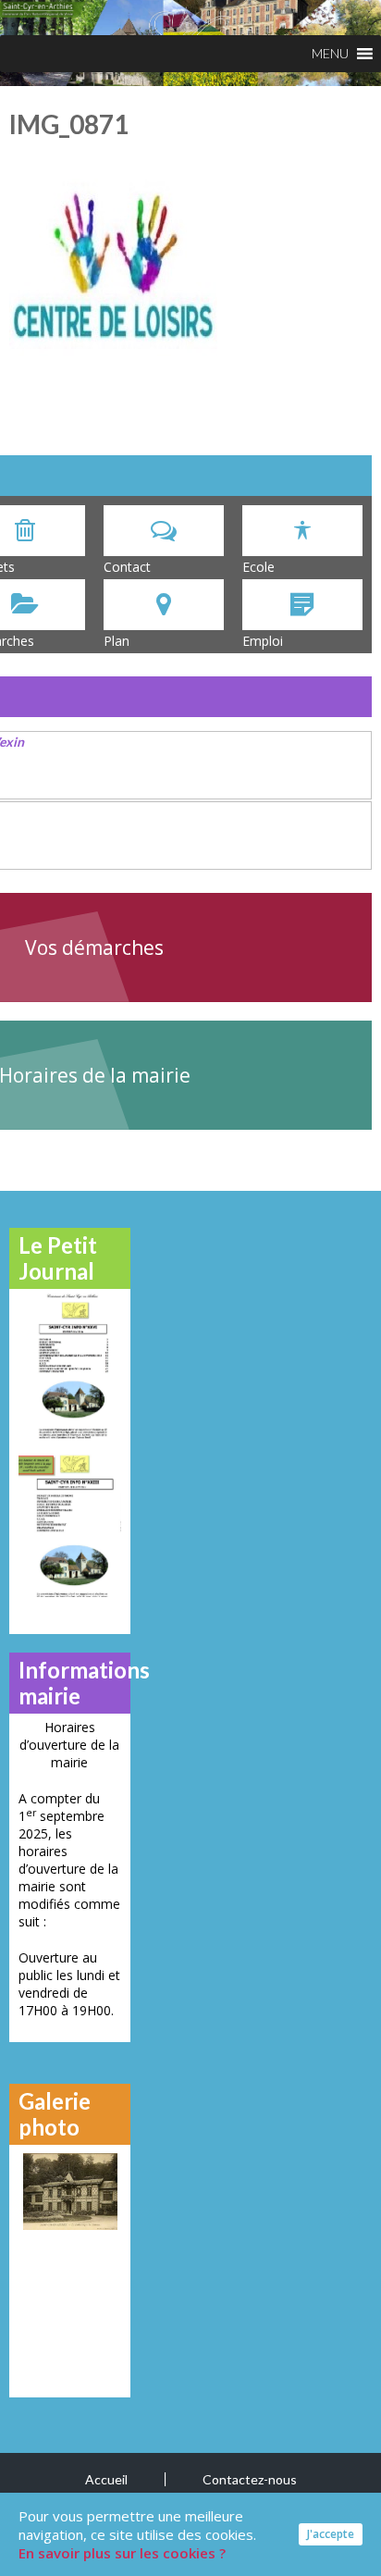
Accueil (106, 2479)
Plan (117, 641)
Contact (127, 567)
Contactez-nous (250, 2479)
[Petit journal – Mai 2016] (70, 1366)
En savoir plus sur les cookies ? (122, 2553)
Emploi (263, 641)
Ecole (258, 567)
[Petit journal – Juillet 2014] (70, 1525)
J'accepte (331, 2534)
